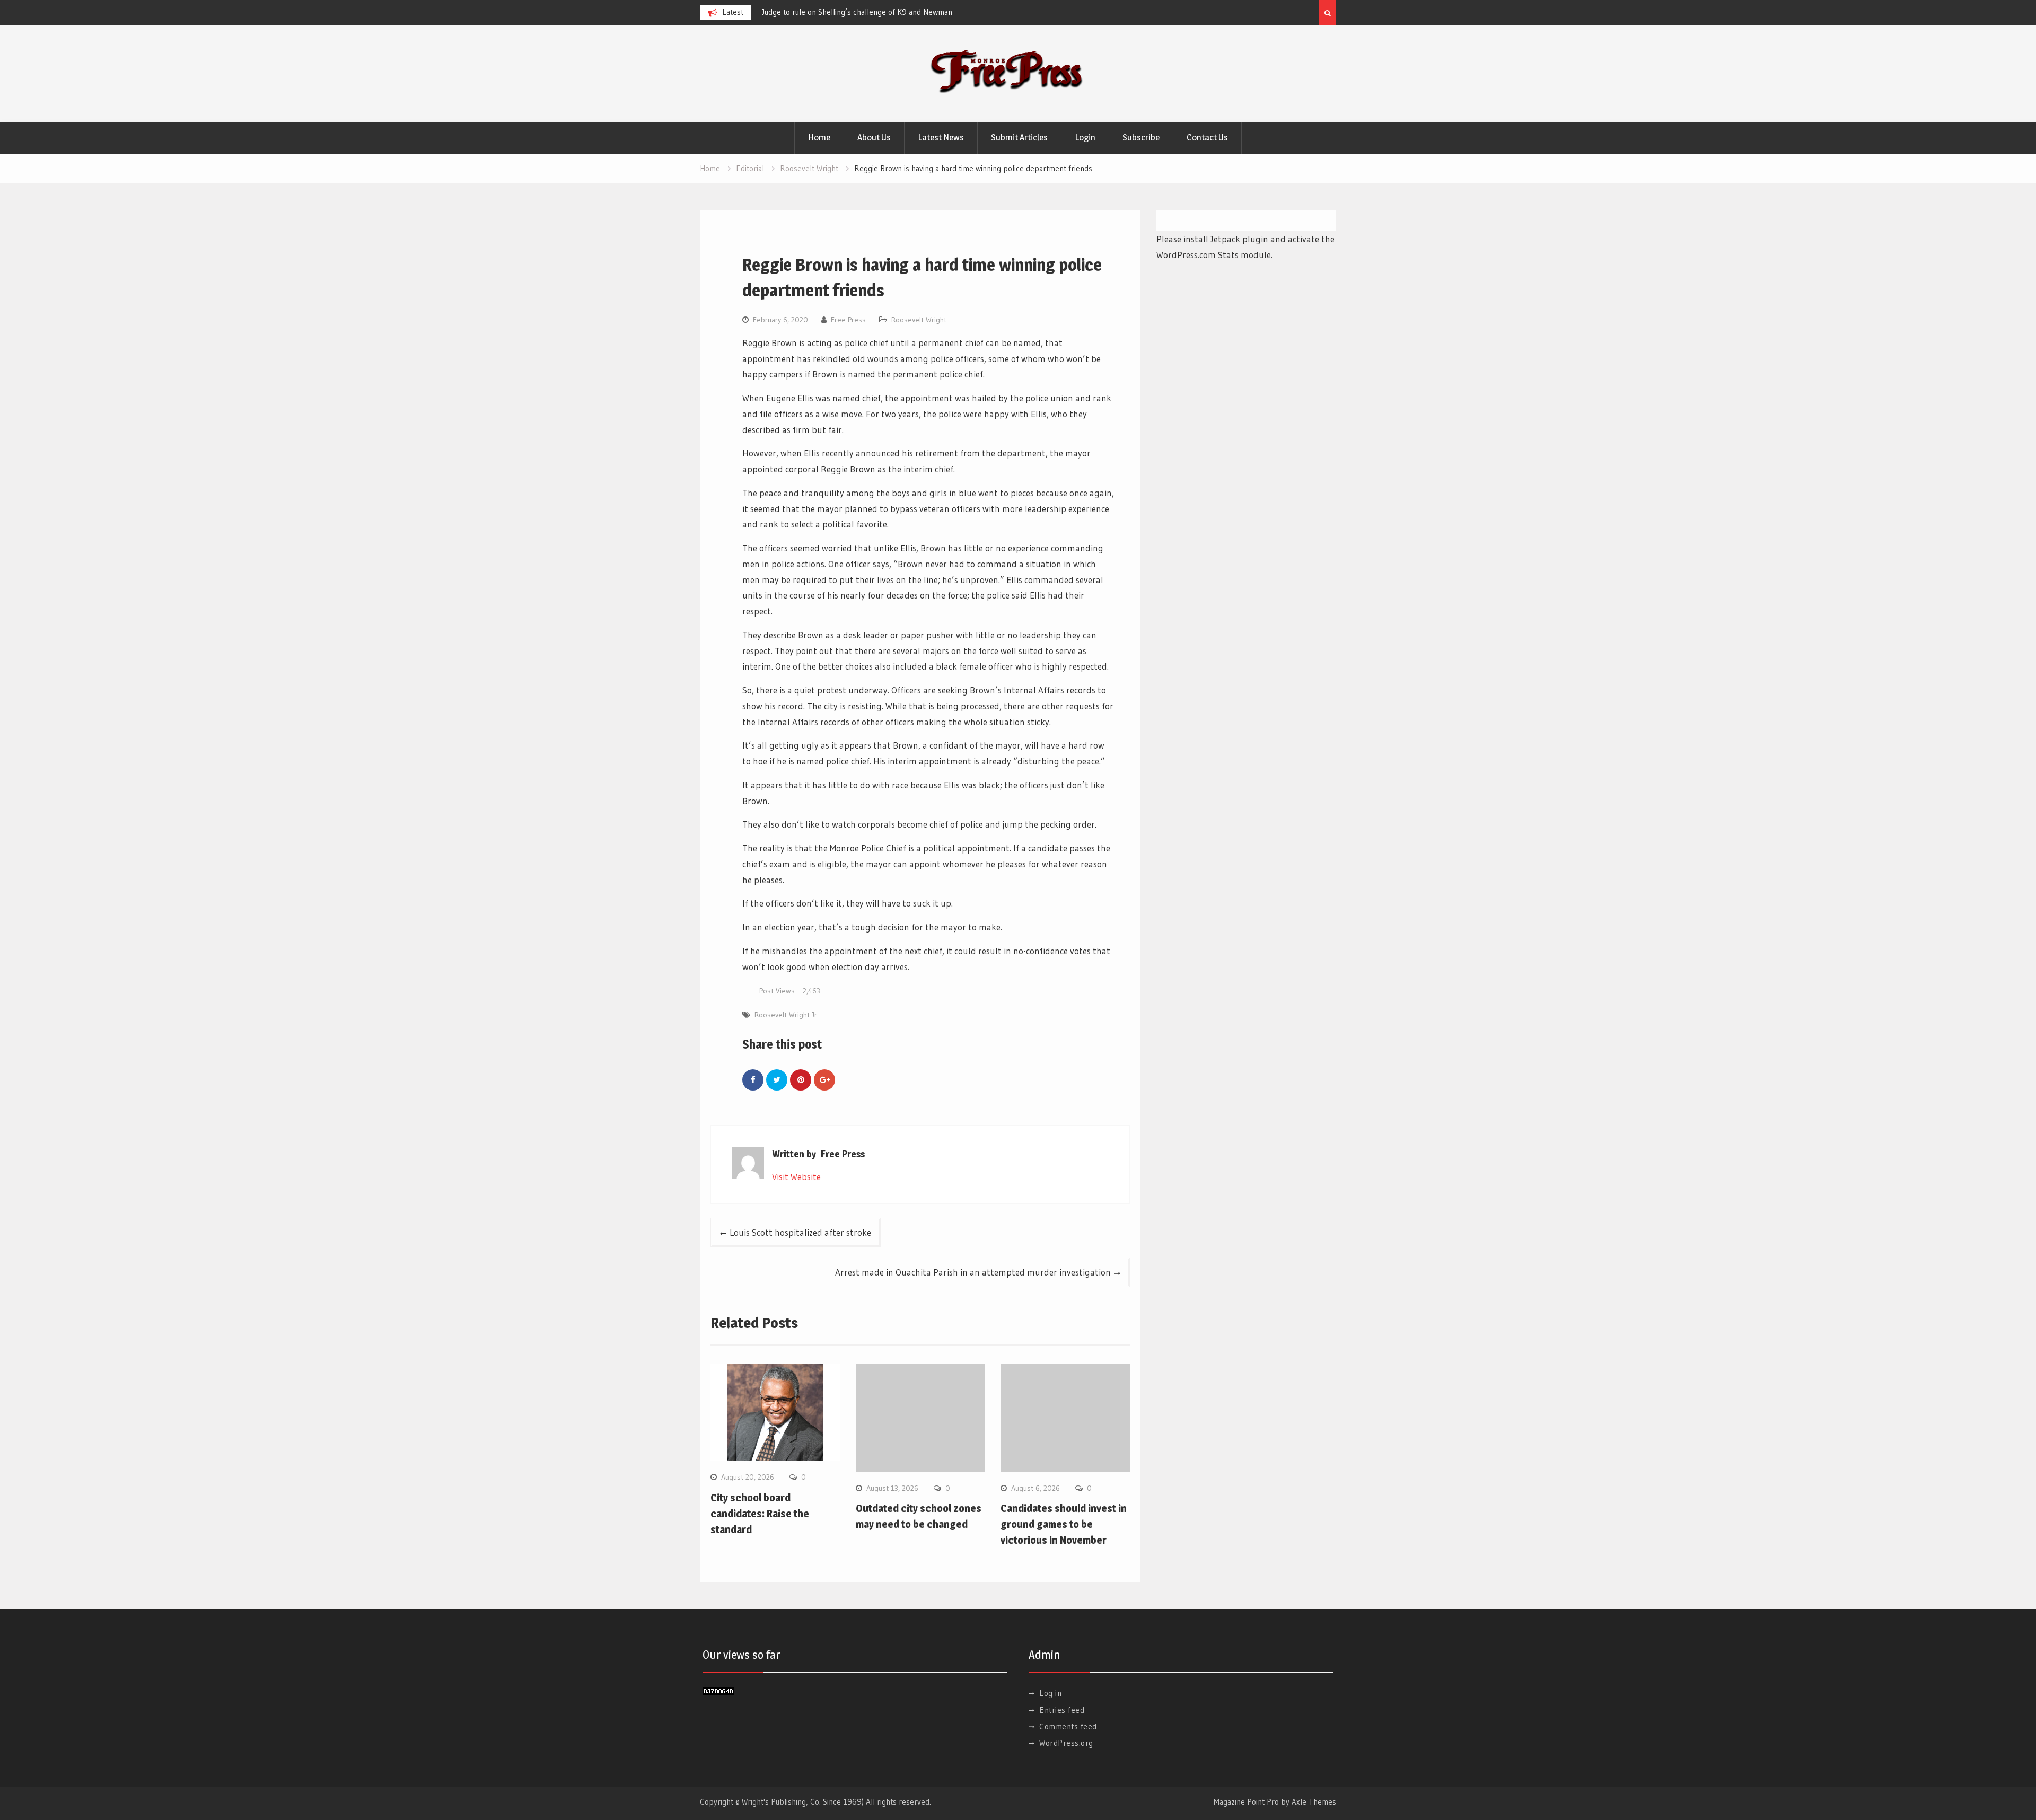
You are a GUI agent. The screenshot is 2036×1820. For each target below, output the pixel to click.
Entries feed (1062, 1710)
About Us (874, 137)
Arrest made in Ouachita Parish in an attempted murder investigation (973, 1272)
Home (819, 137)
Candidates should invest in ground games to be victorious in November (1064, 1524)
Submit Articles (1019, 137)
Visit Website (796, 1177)
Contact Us (1207, 137)
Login (1085, 137)
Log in (1050, 1693)
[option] (857, 12)
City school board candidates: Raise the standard (760, 1514)
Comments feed (1068, 1726)
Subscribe (1141, 137)
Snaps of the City (791, 12)
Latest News (941, 137)
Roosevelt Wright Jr (786, 1015)
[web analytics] (718, 1691)
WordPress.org (1066, 1743)
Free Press (848, 320)
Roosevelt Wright (919, 320)
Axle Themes (1314, 1802)
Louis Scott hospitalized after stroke (800, 1232)
